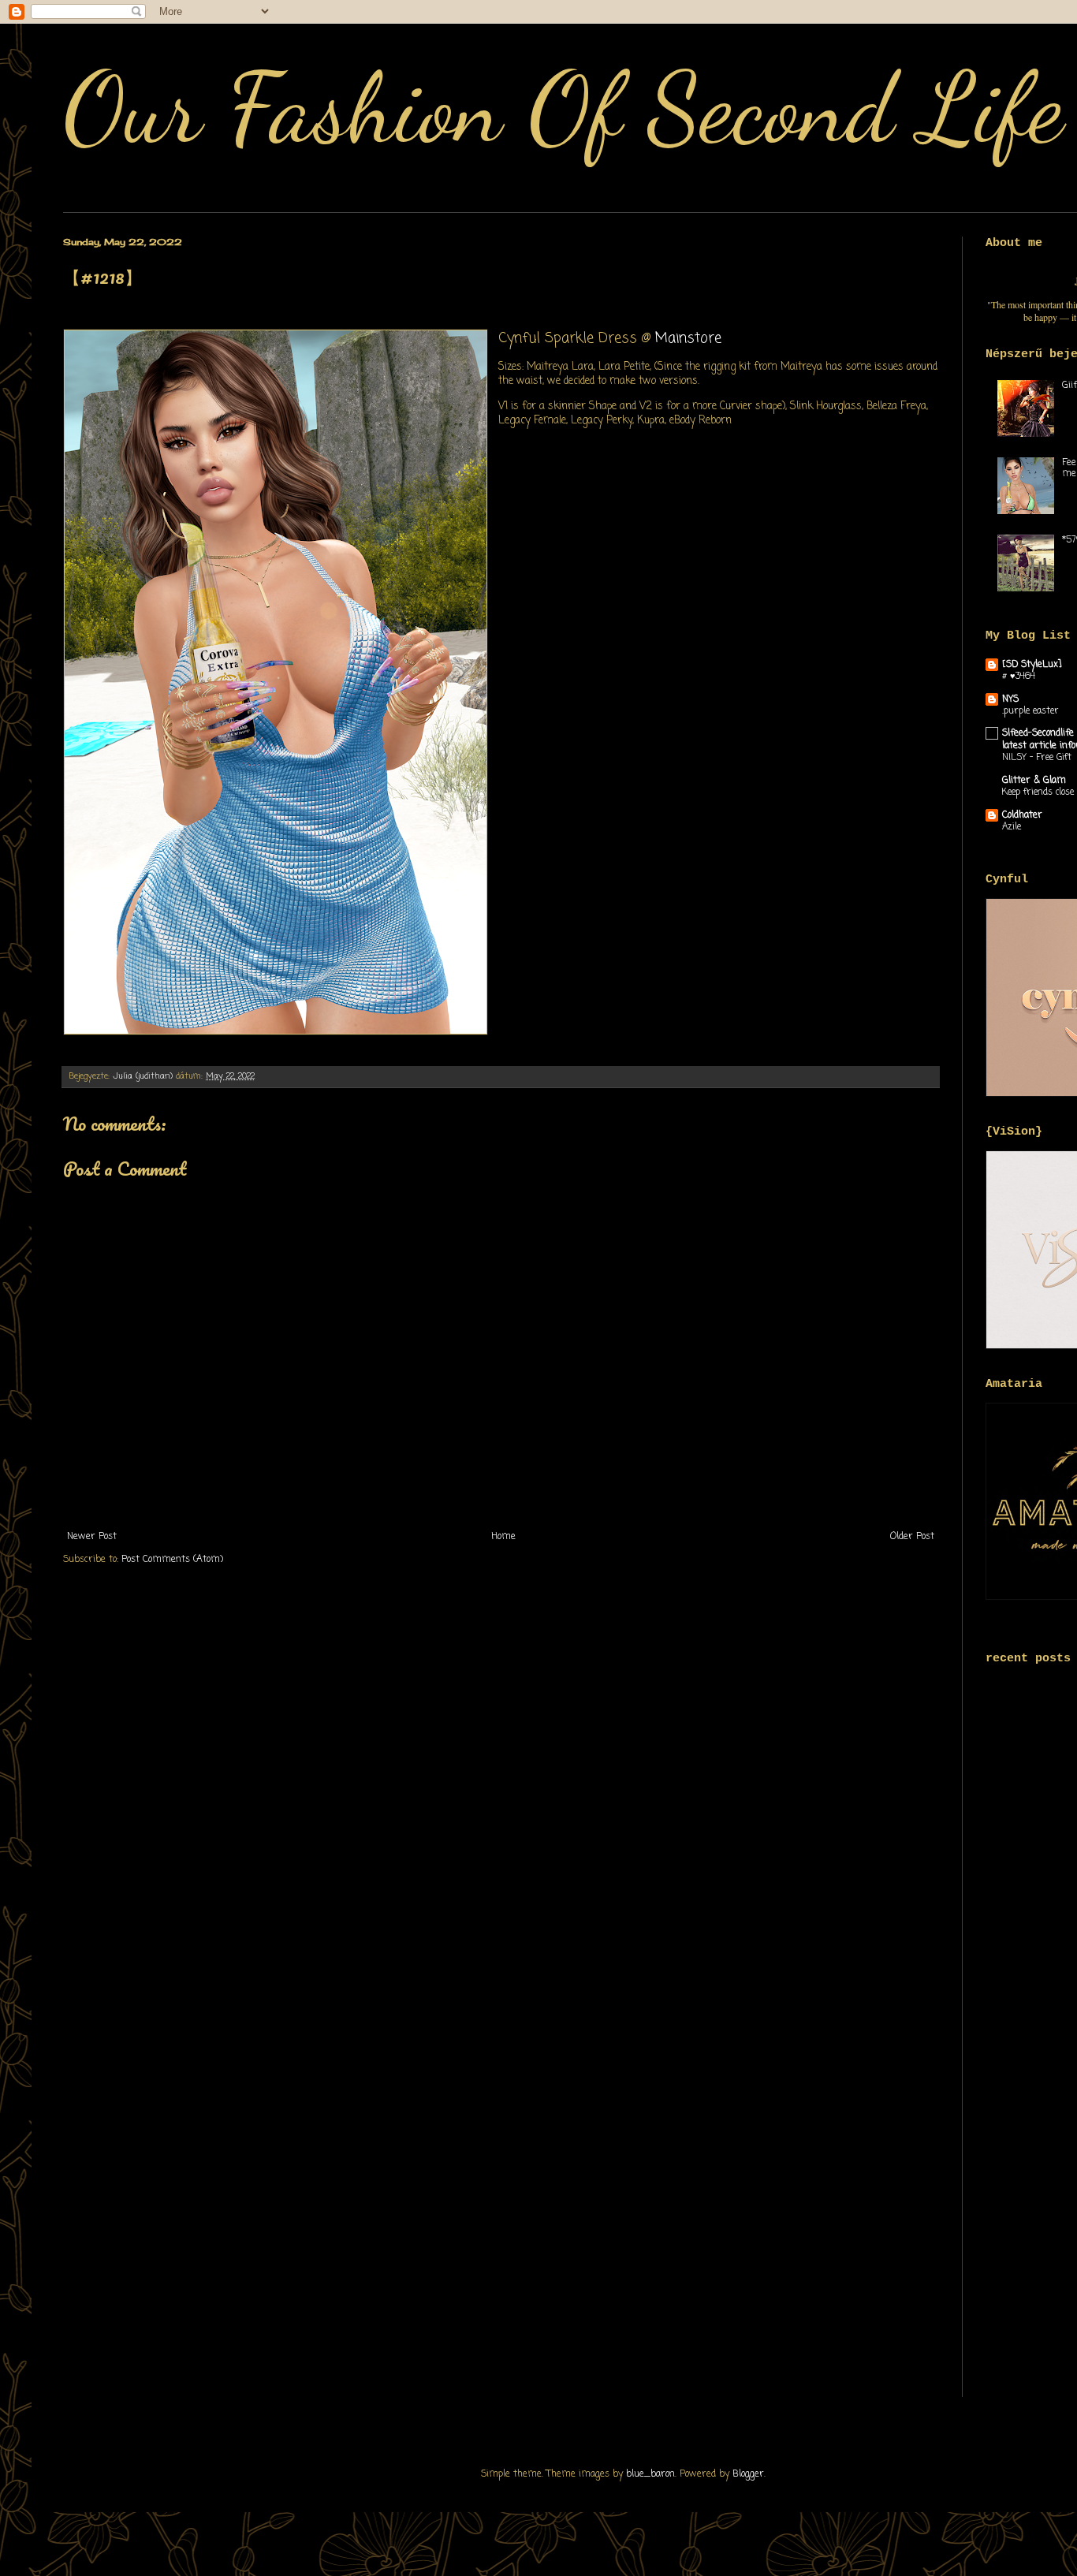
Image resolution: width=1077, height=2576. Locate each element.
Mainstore (691, 338)
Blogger (748, 2474)
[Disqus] (501, 1788)
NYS (1010, 699)
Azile (1012, 827)
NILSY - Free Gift (1037, 758)
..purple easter (1030, 711)
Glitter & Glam (1034, 781)
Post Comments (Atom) (172, 1560)
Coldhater (1022, 815)
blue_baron (650, 2474)
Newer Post (92, 1537)
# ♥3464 (1019, 677)
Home (503, 1537)
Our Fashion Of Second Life (563, 108)
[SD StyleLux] (1032, 665)
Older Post (912, 1537)
